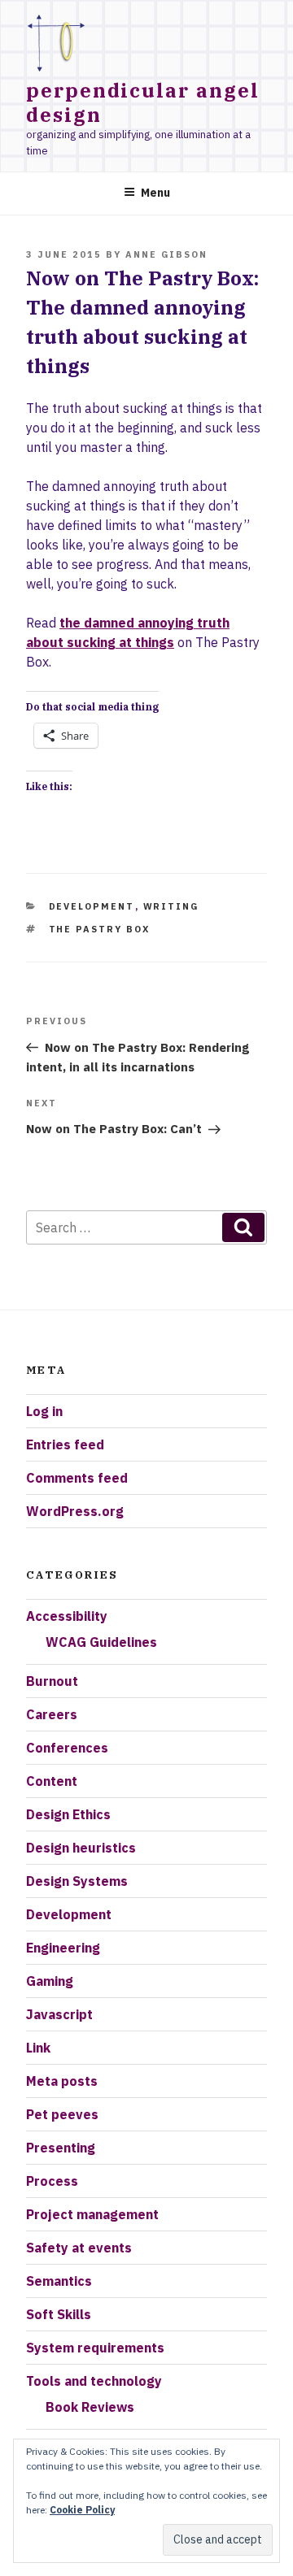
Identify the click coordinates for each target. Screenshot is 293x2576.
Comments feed (77, 1478)
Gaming (50, 1981)
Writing (171, 906)
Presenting (61, 2148)
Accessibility (67, 1616)
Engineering (63, 1948)
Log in (44, 1411)
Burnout (52, 1681)
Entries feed (65, 1444)
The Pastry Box (100, 929)
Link (38, 2048)
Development (92, 906)
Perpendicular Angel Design (142, 102)
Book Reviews (90, 2407)
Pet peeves (62, 2114)
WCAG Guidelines (101, 1642)
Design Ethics (68, 1814)
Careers (52, 1714)
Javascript (59, 2014)
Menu (155, 193)
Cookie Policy (82, 2510)
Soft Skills (59, 2314)
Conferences (67, 1748)
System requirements (95, 2348)
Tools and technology (94, 2381)
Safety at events (79, 2248)
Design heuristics (81, 1848)
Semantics (59, 2281)
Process (52, 2181)
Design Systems (77, 1881)
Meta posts (62, 2081)
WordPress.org (75, 1511)
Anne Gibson (166, 254)
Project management (92, 2214)
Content (52, 1781)
